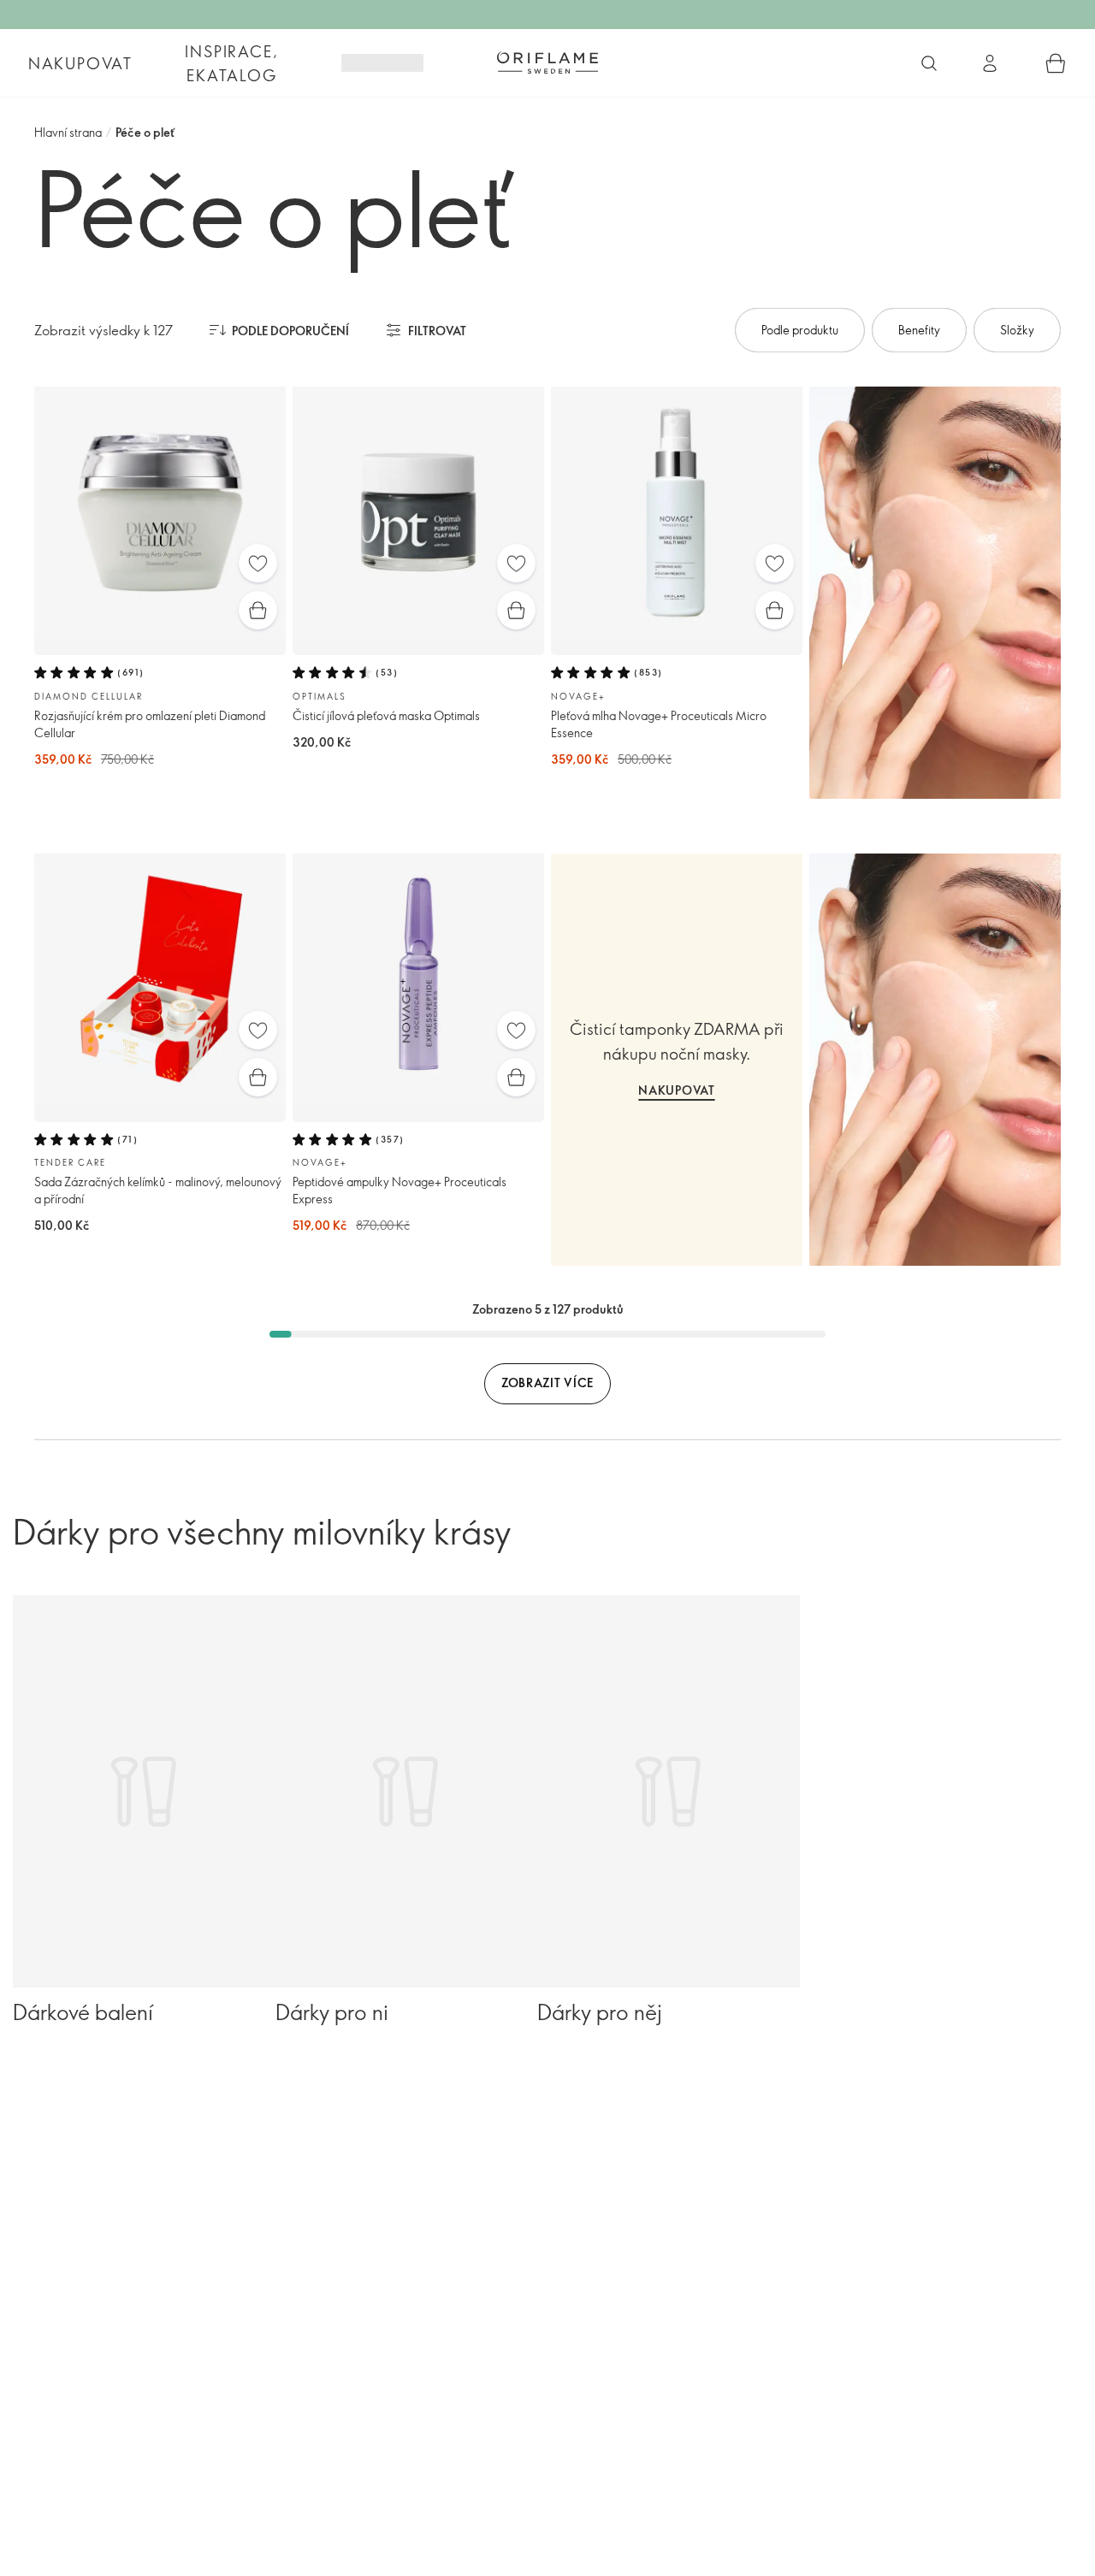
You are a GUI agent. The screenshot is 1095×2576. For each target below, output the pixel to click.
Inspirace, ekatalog (231, 63)
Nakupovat (80, 63)
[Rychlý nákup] (258, 610)
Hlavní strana (68, 132)
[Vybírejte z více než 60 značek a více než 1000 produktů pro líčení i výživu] (929, 63)
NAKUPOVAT (676, 1090)
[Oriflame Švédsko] (547, 62)
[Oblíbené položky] (258, 563)
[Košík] (1056, 63)
